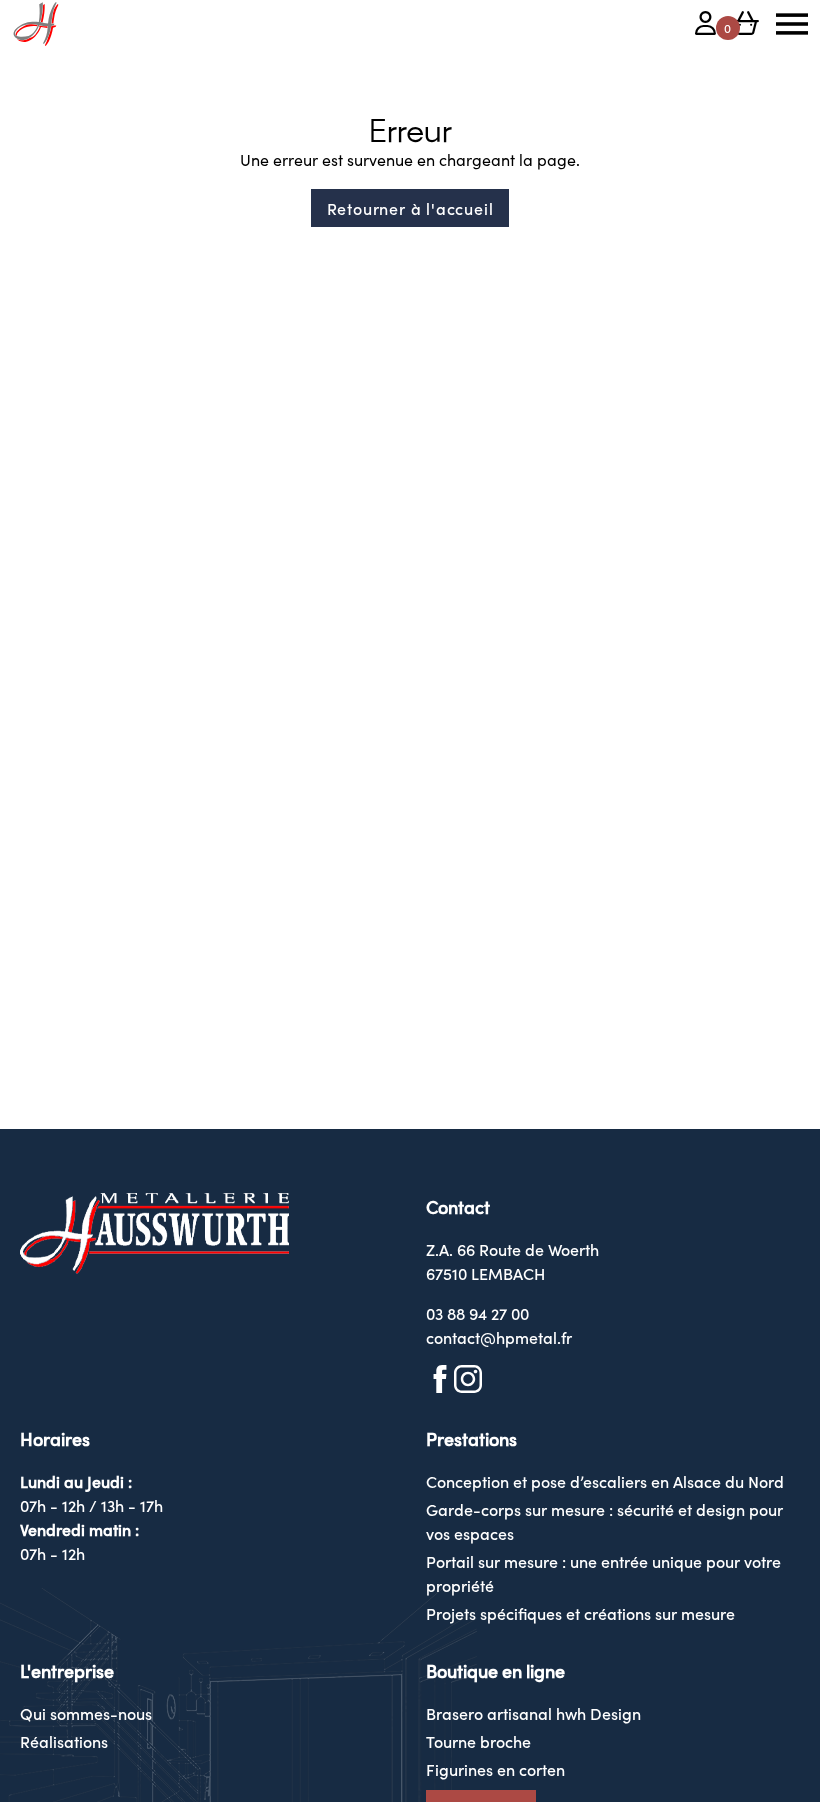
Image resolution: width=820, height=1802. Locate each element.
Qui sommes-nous (86, 1713)
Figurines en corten (495, 1769)
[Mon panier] (746, 26)
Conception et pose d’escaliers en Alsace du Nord (605, 1481)
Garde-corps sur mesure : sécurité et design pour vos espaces (604, 1521)
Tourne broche (478, 1741)
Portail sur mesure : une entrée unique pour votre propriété (603, 1573)
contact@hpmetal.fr (499, 1337)
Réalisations (64, 1741)
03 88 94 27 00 (477, 1313)
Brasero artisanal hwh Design (533, 1713)
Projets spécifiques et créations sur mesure (580, 1613)
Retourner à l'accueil (410, 208)
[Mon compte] (706, 26)
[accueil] (36, 24)
